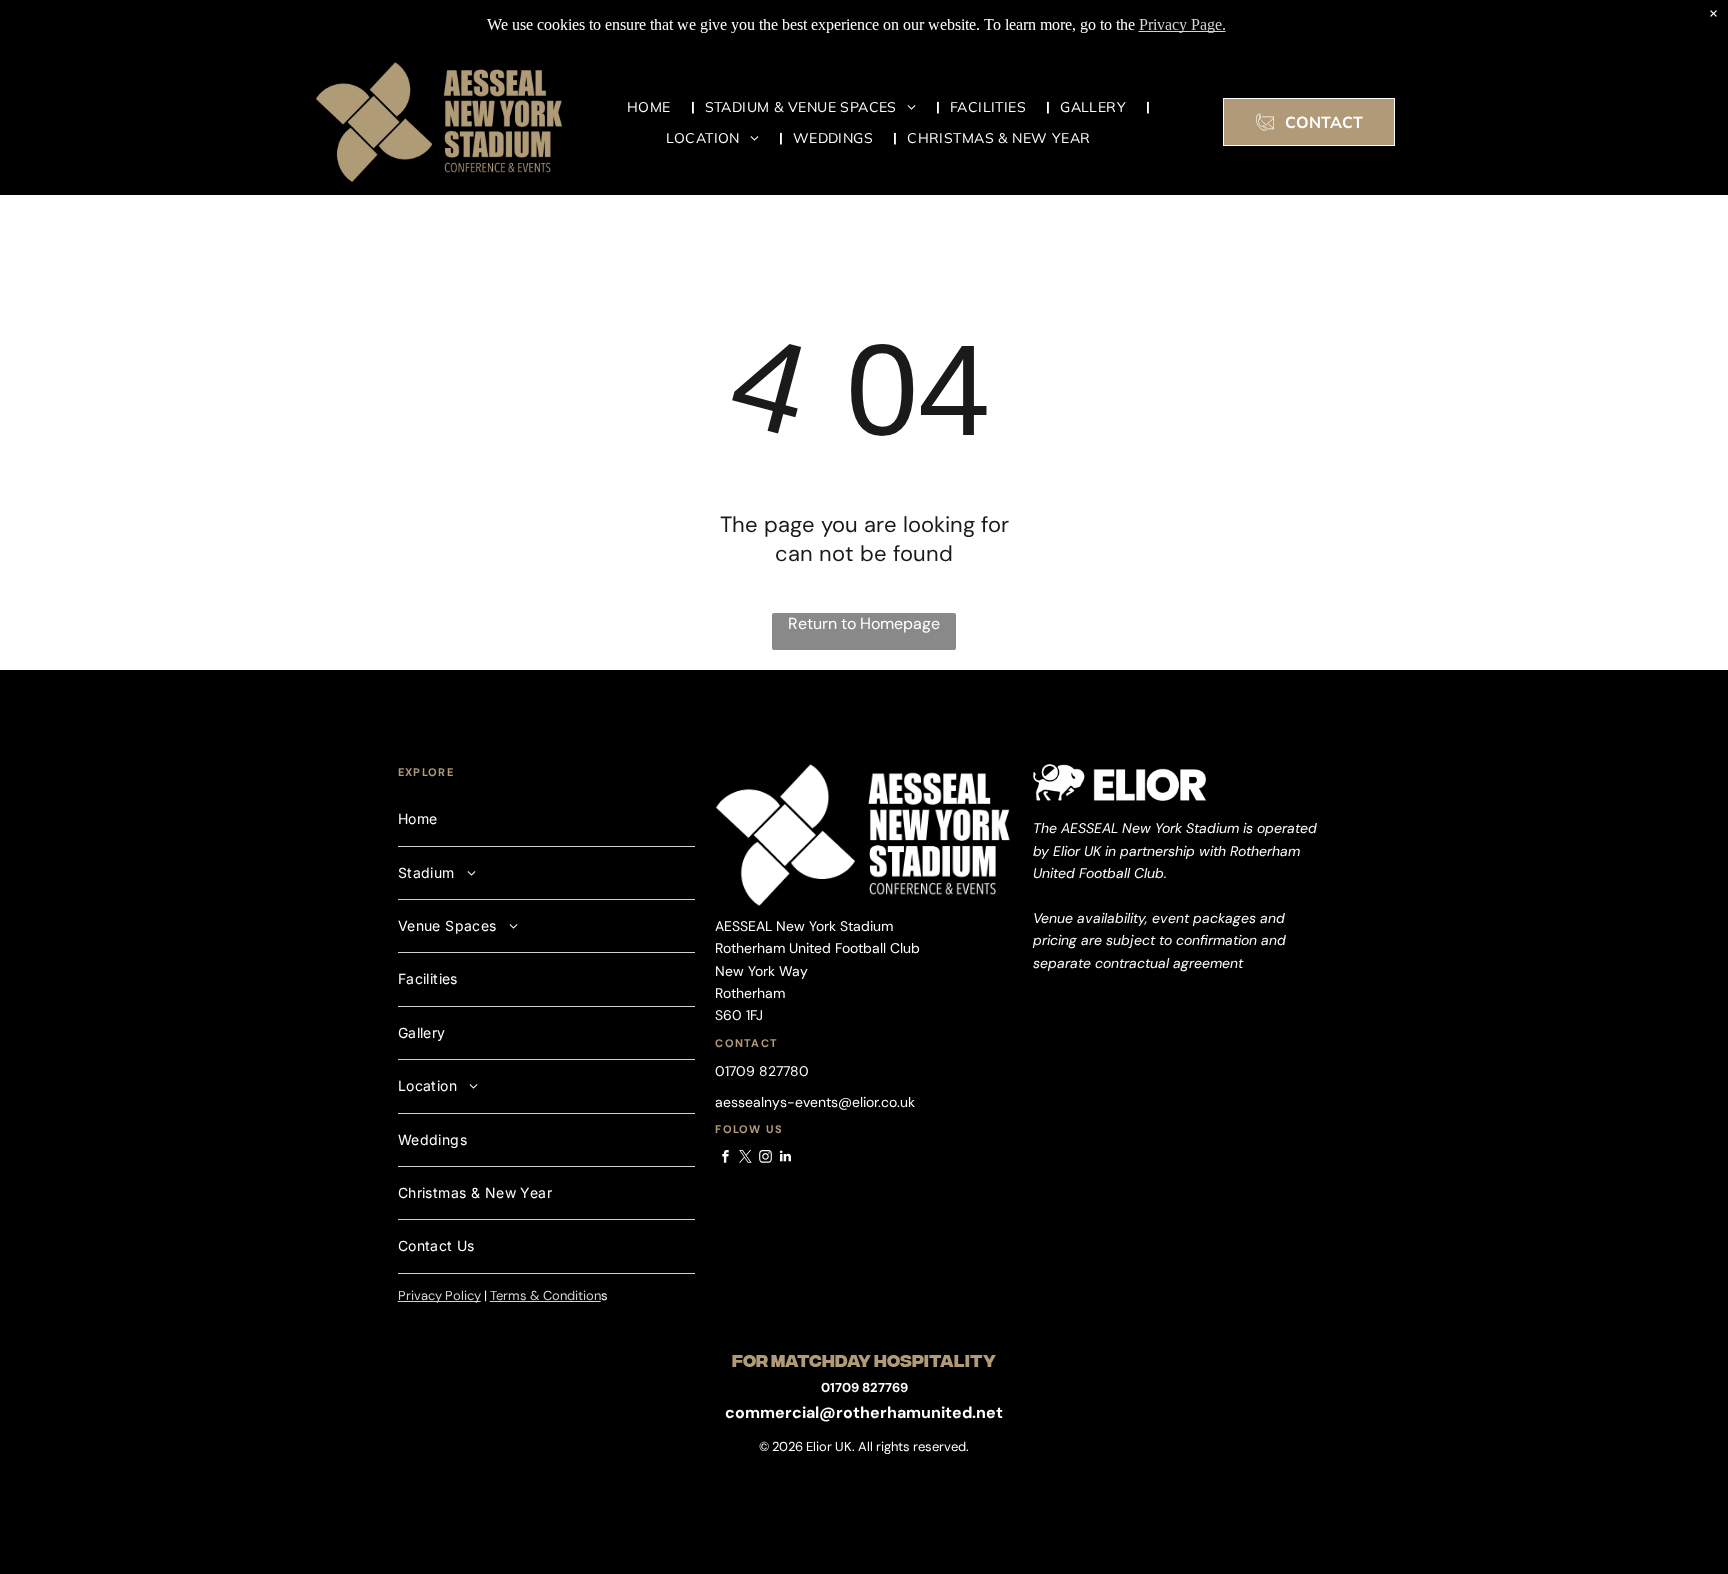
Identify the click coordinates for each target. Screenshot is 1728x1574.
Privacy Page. (1182, 24)
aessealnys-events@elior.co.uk (815, 1102)
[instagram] (765, 1159)
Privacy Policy (439, 1295)
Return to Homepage (864, 623)
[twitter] (745, 1159)
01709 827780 (762, 1071)
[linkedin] (785, 1159)
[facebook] (725, 1159)
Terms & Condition (545, 1295)
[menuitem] (656, 106)
